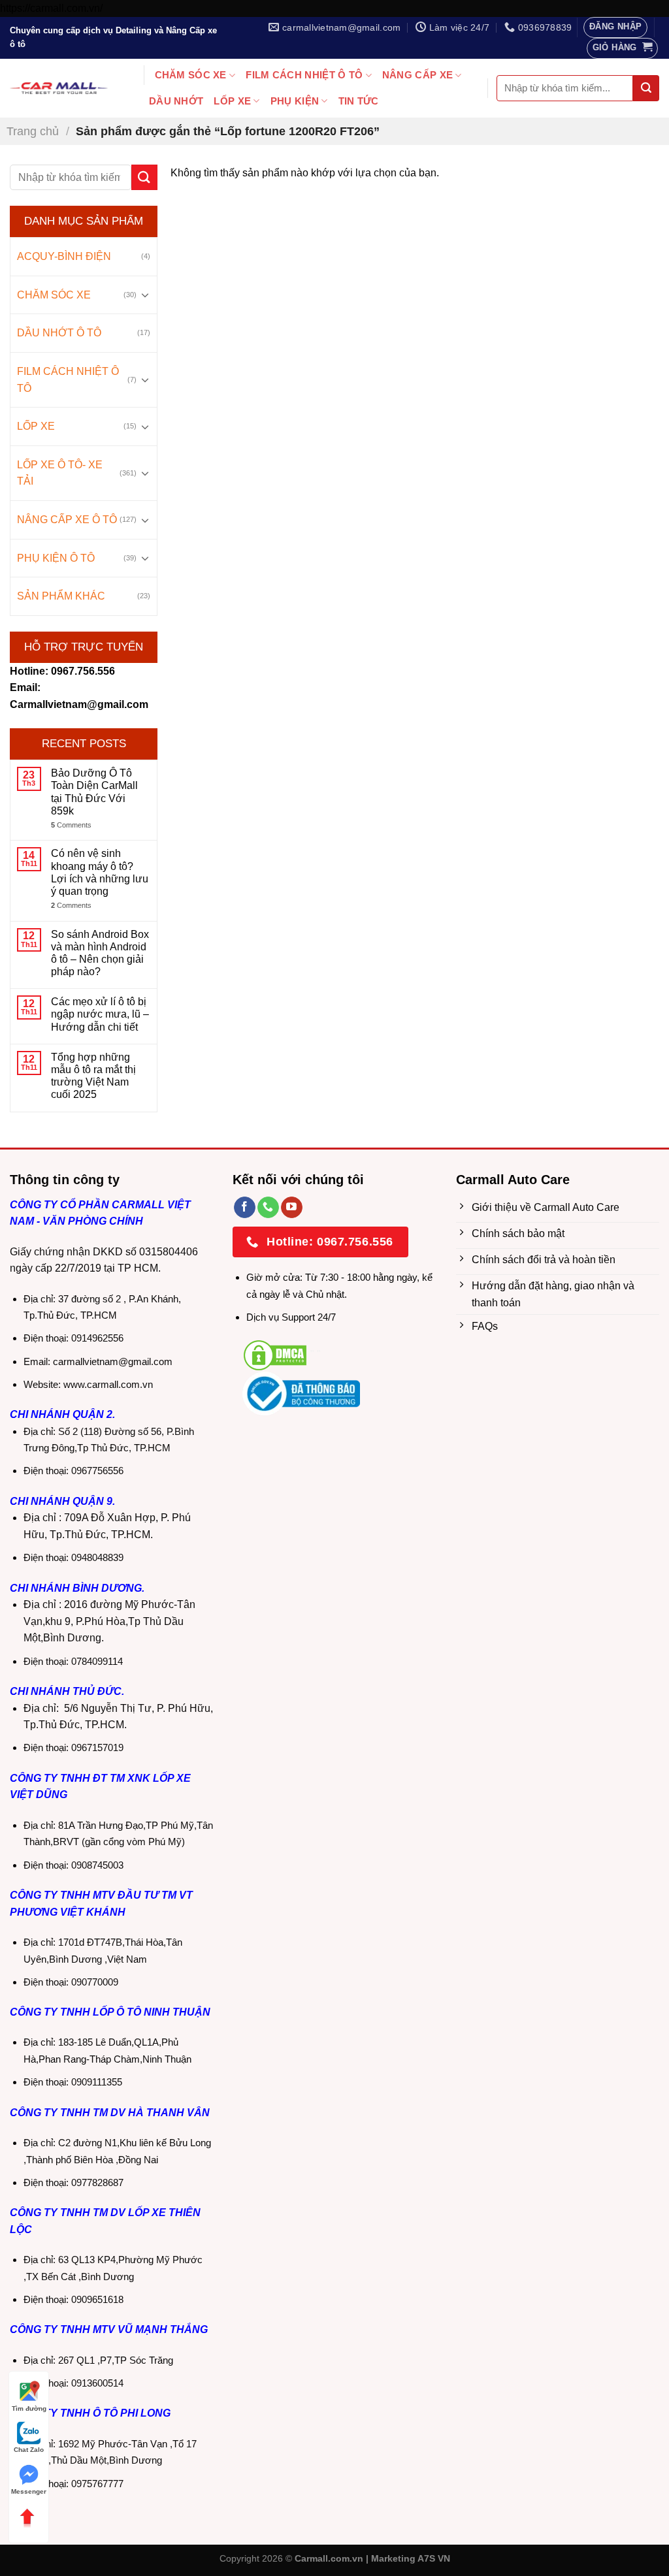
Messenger (29, 2491)
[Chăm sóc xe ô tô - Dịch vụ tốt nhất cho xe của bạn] (59, 89)
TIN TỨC (359, 101)
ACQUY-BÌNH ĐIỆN (64, 256)
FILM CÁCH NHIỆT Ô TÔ (304, 75)
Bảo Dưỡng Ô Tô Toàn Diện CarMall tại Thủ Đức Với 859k (94, 792)
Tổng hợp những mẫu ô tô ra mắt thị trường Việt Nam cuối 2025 (93, 1076)
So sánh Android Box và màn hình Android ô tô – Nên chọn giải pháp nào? (100, 953)
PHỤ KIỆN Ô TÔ (56, 558)
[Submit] (646, 88)
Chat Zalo (29, 2450)
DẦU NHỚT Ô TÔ (59, 333)
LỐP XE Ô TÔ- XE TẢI (60, 473)
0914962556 (97, 1338)
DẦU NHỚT (176, 101)
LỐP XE (232, 101)
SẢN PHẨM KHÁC (61, 596)
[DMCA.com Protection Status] (275, 1354)
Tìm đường (29, 2408)
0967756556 (97, 1471)
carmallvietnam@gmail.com (113, 1361)
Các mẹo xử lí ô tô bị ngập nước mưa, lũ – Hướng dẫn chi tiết (100, 1014)
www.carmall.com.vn (108, 1384)
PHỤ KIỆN (295, 101)
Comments (71, 825)
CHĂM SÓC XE (191, 75)
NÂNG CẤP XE (417, 75)
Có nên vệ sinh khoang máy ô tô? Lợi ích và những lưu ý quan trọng (100, 872)
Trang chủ (33, 131)
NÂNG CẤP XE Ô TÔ (67, 520)
